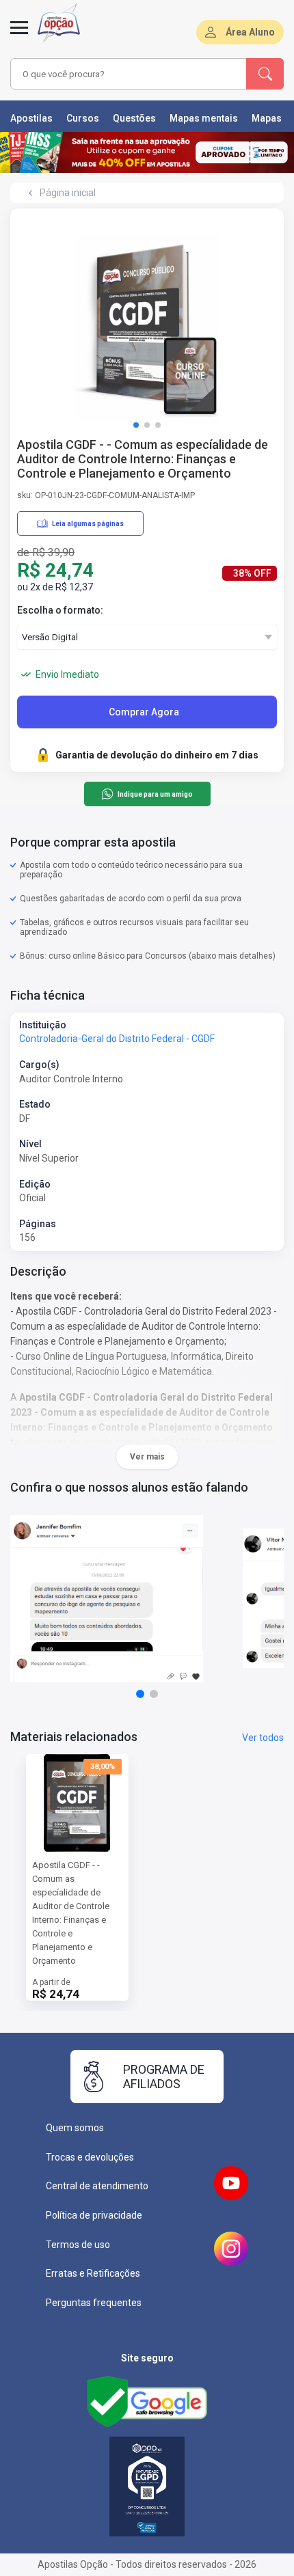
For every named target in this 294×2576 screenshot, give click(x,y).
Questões (134, 118)
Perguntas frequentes (94, 2303)
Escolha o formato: (60, 610)
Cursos (83, 118)
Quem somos (75, 2128)
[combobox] (126, 74)
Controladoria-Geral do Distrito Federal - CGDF (117, 1039)
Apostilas (31, 118)
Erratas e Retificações (93, 2273)
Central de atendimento (97, 2186)
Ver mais (147, 1457)
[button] (136, 425)
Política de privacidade (94, 2215)
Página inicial (68, 193)
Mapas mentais (204, 118)
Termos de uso (78, 2245)
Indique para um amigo (155, 794)
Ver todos (263, 1738)
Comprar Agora (144, 712)
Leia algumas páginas (88, 524)
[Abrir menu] (19, 36)
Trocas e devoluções (90, 2157)
